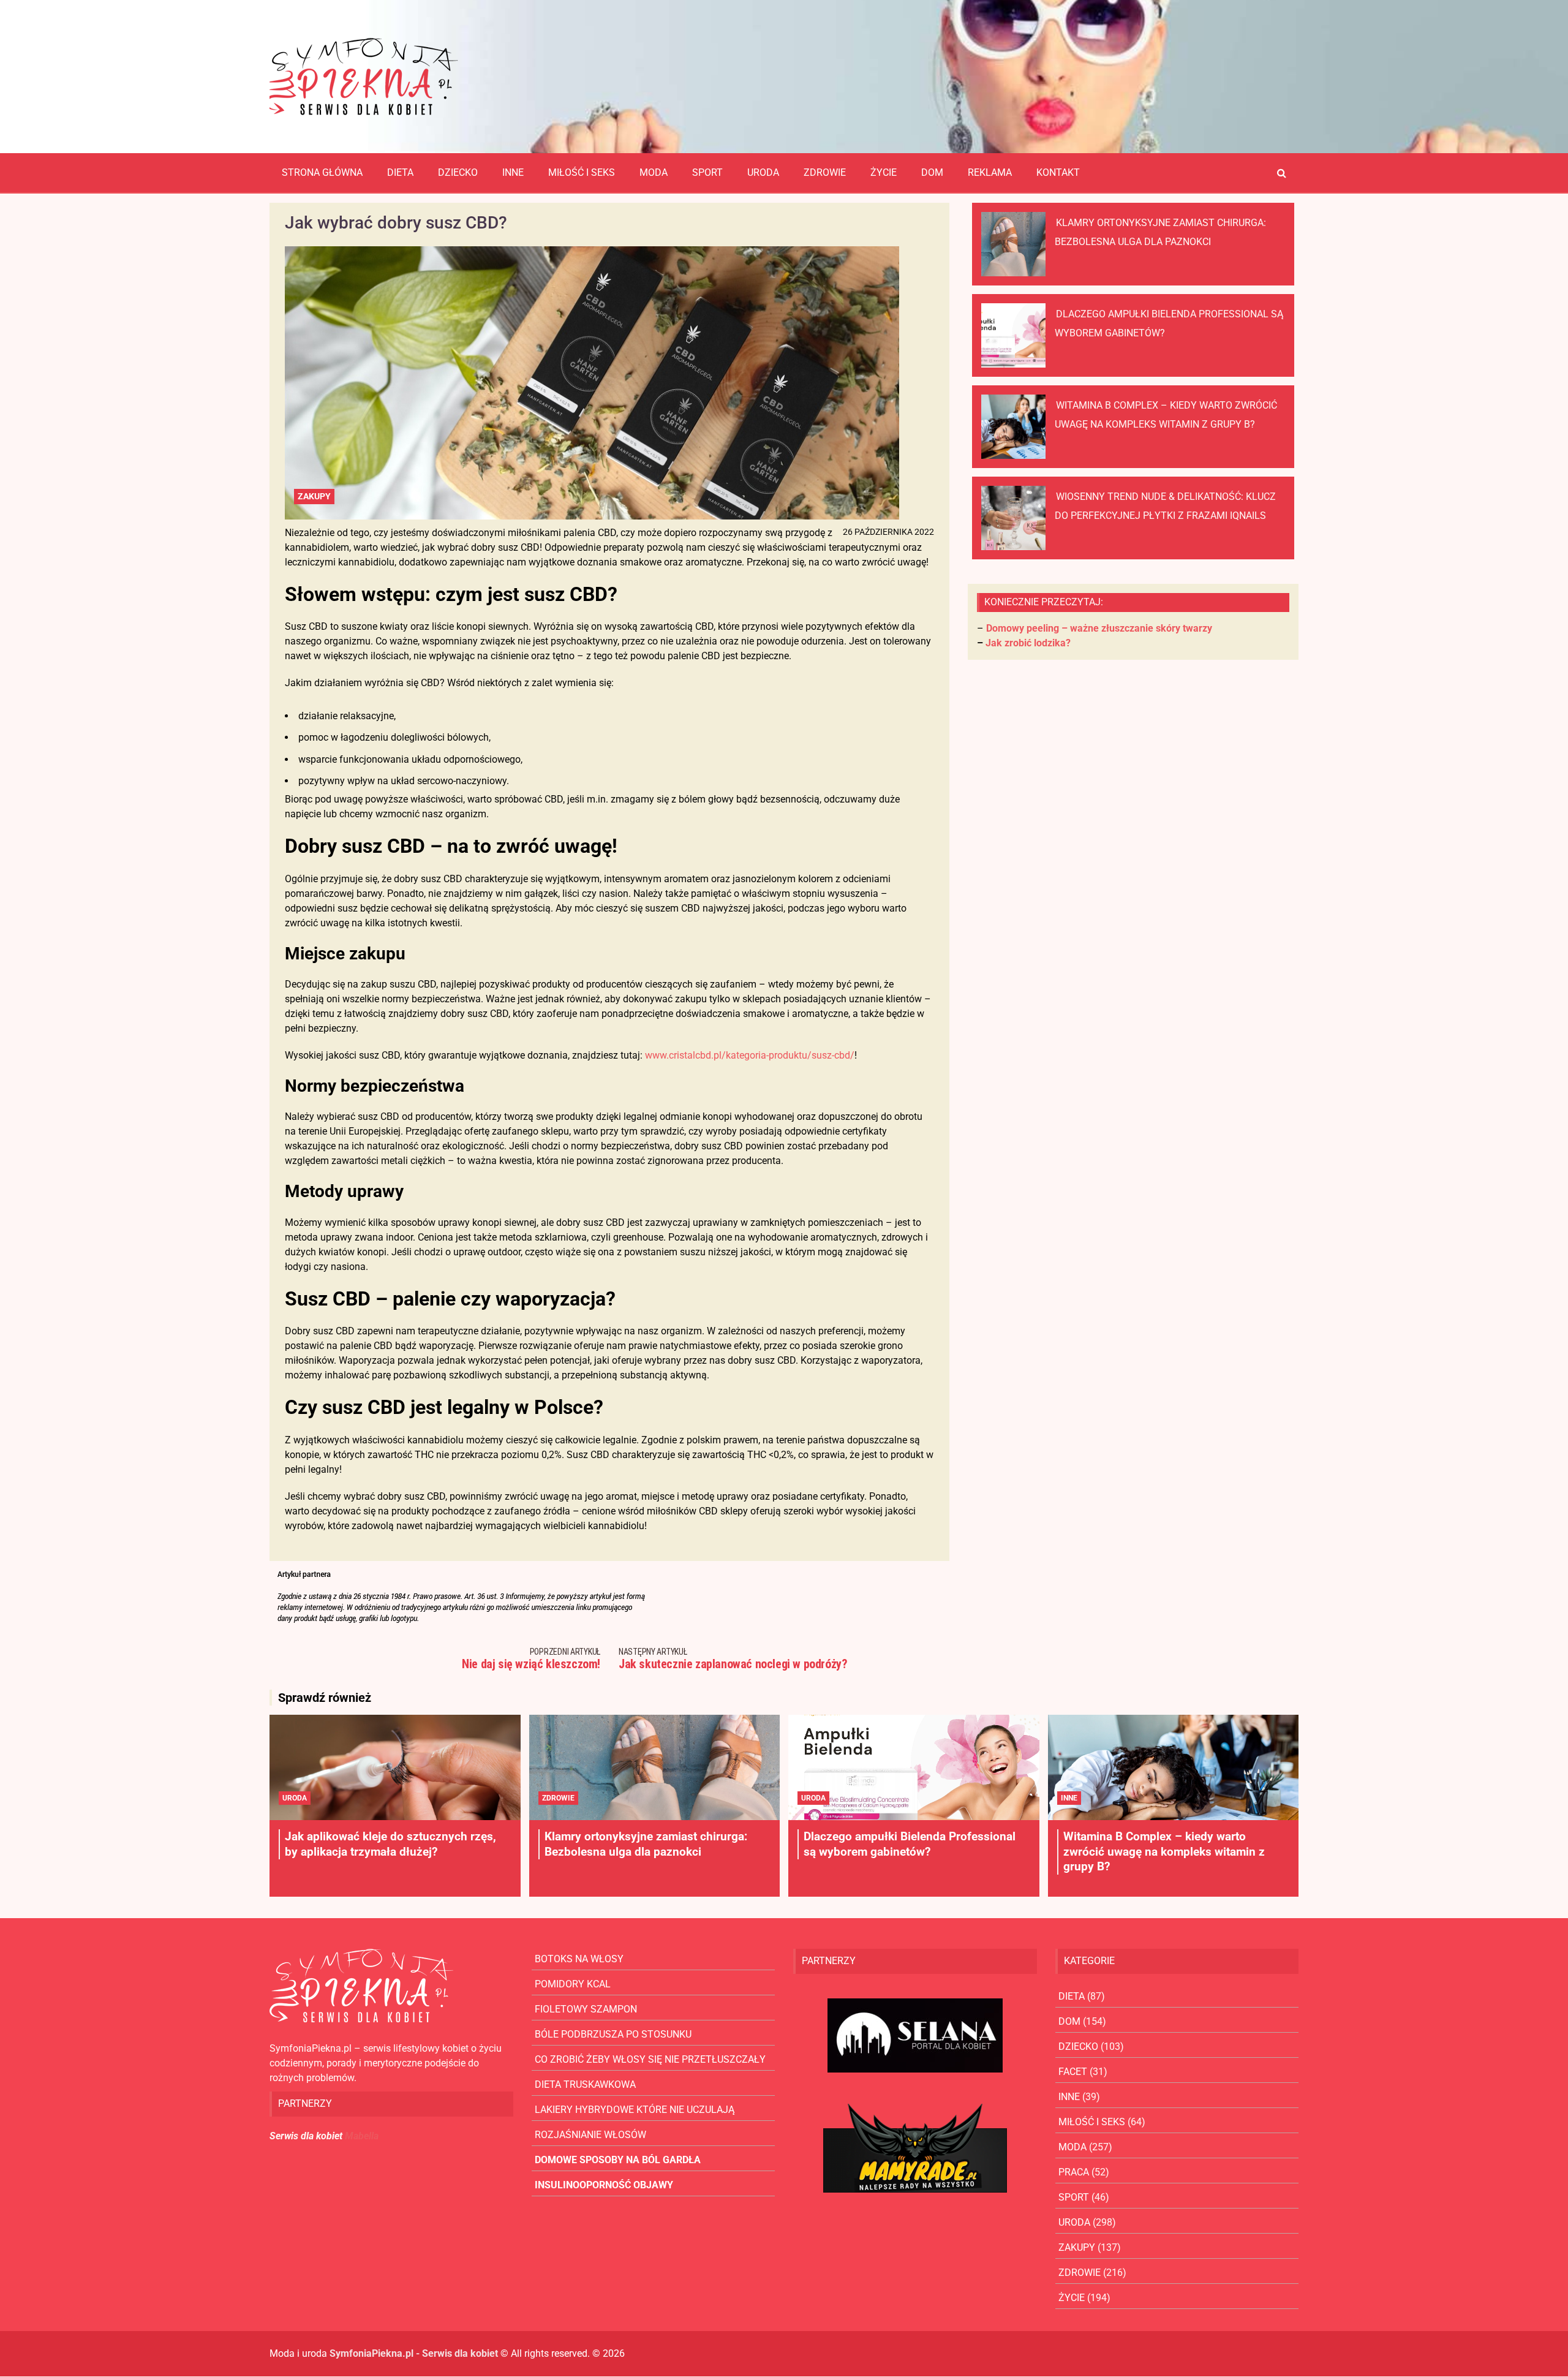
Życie (884, 172)
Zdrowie (825, 172)
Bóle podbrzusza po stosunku (613, 2034)
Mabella (362, 2136)
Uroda (763, 172)
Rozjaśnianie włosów (590, 2135)
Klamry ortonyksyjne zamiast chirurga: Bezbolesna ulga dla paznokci (646, 1844)
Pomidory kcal (573, 1984)
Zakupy (314, 496)
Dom (932, 172)
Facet (1073, 2072)
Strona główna (322, 172)
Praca (1074, 2172)
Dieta (400, 172)
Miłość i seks (582, 172)
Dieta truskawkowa (585, 2084)
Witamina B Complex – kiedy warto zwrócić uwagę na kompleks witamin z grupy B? (1164, 1851)
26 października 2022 (888, 532)
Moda (654, 172)
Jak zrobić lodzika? (1028, 643)
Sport (707, 172)
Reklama (990, 172)
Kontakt (1058, 172)
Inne (513, 172)
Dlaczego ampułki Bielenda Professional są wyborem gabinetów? (910, 1844)
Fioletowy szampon (586, 2009)
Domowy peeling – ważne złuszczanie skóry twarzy (1099, 628)
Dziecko (458, 172)
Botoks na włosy (579, 1959)
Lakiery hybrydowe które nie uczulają (635, 2110)
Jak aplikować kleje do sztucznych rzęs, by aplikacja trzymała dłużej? (390, 1844)
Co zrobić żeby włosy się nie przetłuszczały (650, 2059)
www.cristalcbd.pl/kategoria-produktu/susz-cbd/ (748, 1055)
